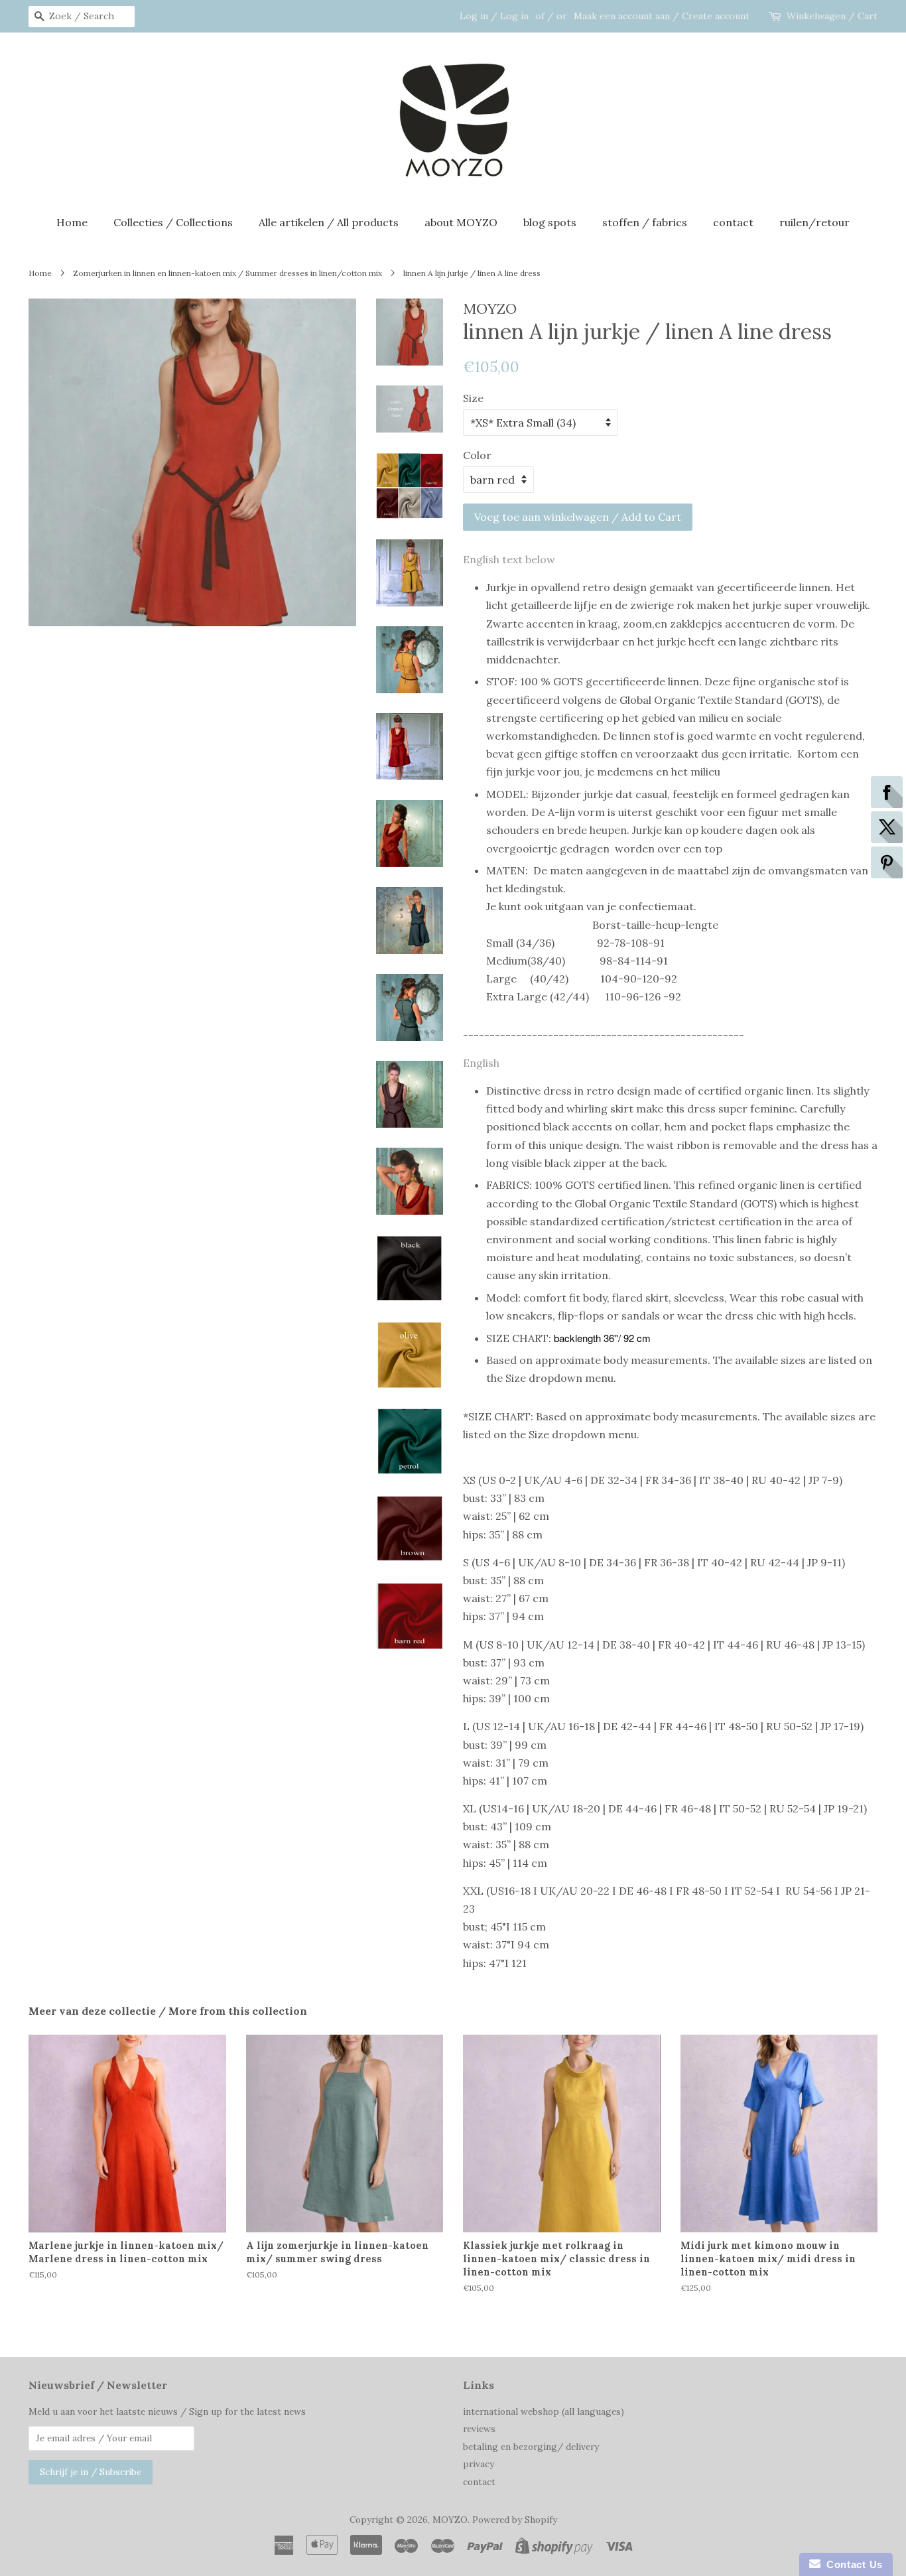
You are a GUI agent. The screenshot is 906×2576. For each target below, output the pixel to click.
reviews (479, 2429)
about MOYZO (461, 222)
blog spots (550, 222)
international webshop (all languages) (544, 2411)
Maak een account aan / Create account (662, 16)
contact (733, 222)
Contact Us (852, 2564)
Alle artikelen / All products (329, 222)
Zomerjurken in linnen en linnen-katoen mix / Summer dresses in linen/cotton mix (227, 273)
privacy (479, 2464)
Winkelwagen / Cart (832, 16)
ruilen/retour (814, 222)
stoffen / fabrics (645, 222)
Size (473, 398)
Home (72, 222)
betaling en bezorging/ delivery (531, 2447)
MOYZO (450, 2520)
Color (477, 455)
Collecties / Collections (173, 222)
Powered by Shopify (515, 2520)
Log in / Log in (494, 16)
